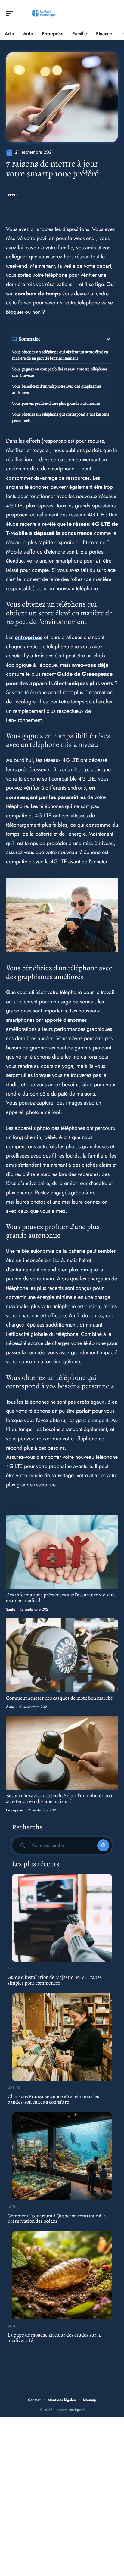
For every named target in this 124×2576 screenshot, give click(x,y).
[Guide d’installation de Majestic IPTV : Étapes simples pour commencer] (62, 1918)
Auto (10, 1707)
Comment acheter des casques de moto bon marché (59, 1698)
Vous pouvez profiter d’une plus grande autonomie (56, 403)
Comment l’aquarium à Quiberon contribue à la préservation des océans (57, 2219)
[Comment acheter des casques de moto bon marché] (62, 1655)
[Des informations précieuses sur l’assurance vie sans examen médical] (62, 1552)
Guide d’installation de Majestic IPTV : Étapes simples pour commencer (55, 1980)
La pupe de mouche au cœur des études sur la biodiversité (54, 2338)
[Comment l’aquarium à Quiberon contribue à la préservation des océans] (62, 2156)
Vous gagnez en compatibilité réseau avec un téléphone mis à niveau (60, 372)
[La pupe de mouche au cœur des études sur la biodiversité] (62, 2275)
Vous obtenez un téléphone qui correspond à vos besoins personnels (61, 417)
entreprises (29, 637)
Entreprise (15, 1810)
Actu (12, 2207)
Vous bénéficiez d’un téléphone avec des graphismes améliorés (57, 389)
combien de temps (38, 294)
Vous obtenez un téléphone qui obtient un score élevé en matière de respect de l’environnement (60, 355)
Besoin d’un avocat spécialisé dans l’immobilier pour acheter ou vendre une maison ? (60, 1798)
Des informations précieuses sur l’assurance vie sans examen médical (61, 1598)
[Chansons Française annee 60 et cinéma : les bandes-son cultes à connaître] (62, 2037)
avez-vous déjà (90, 665)
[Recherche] (114, 14)
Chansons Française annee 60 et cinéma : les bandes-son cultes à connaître (53, 2099)
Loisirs (14, 2088)
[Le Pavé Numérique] (43, 14)
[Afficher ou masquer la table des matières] (76, 339)
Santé (11, 1609)
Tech (12, 195)
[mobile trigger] (11, 14)
